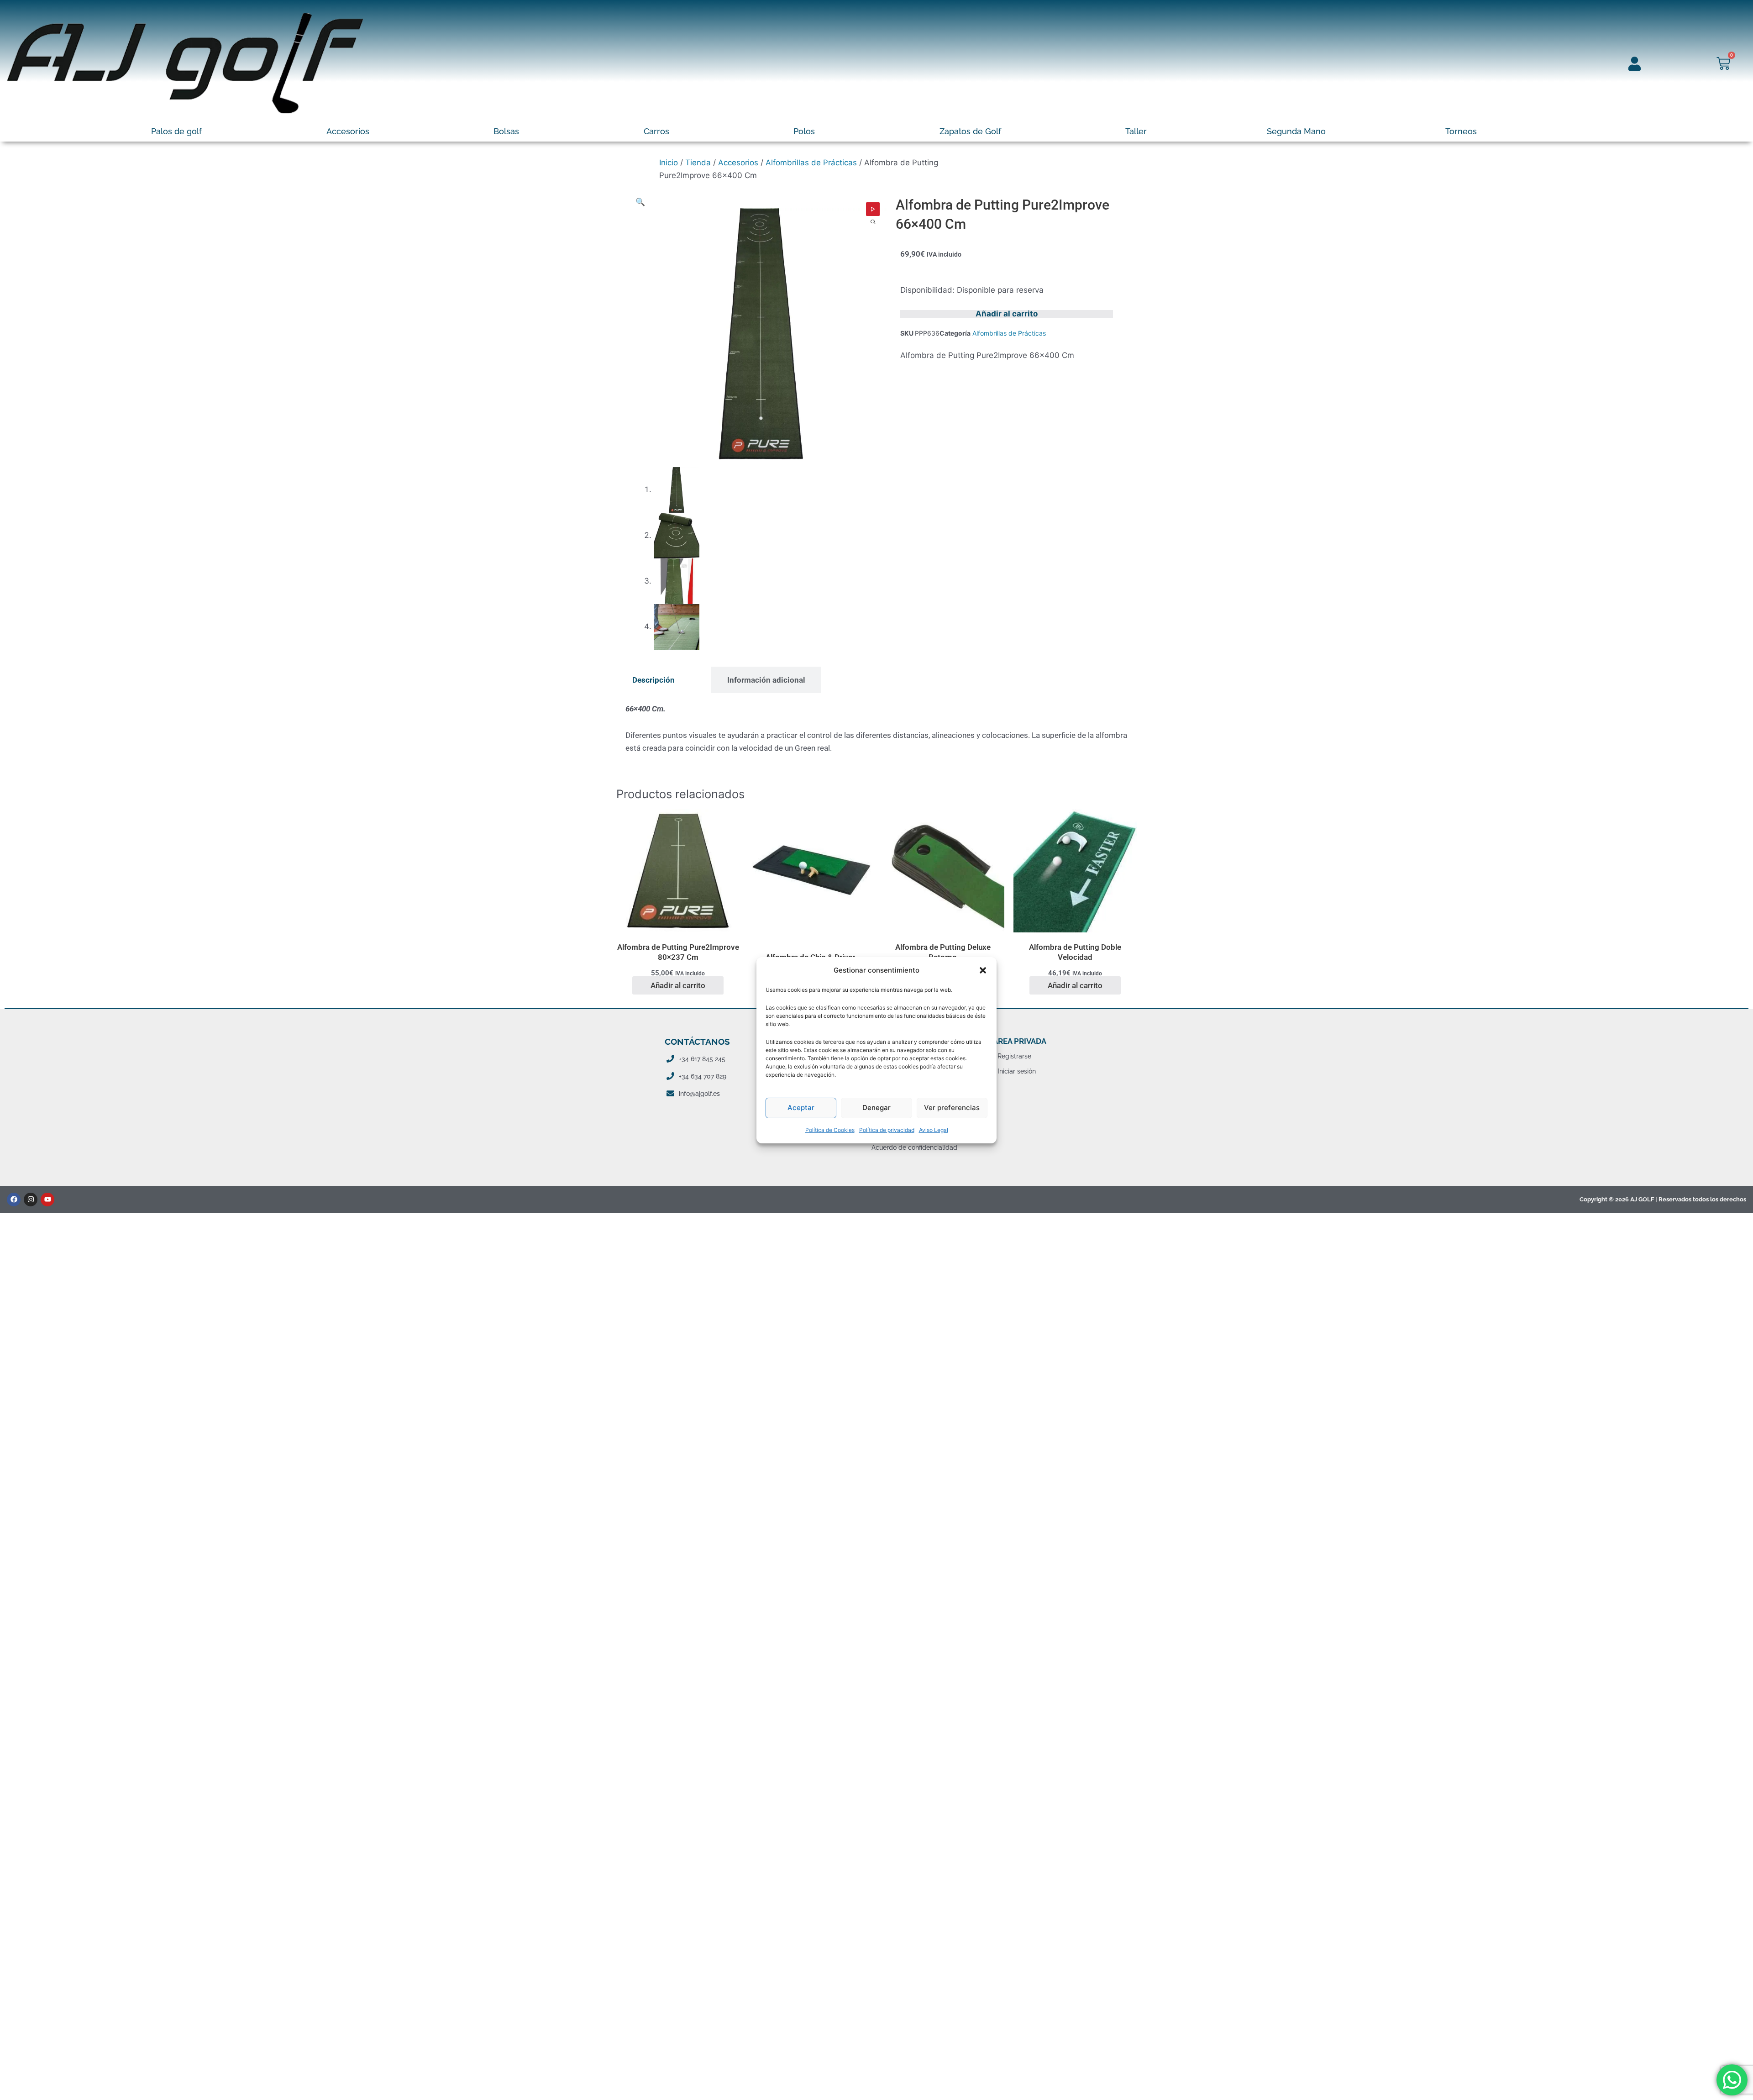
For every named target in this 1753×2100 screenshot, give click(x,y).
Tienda (698, 163)
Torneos (1461, 131)
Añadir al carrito (1007, 314)
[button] (983, 970)
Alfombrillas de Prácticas (811, 163)
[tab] (653, 680)
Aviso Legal (934, 1130)
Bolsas (506, 131)
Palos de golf (176, 131)
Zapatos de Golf (970, 131)
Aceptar (801, 1108)
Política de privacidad (887, 1130)
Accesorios (348, 131)
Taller (1136, 131)
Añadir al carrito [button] (678, 985)
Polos (804, 131)
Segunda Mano (1296, 131)
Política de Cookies (830, 1130)
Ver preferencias (952, 1108)
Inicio (669, 163)
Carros (656, 131)
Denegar (876, 1108)
